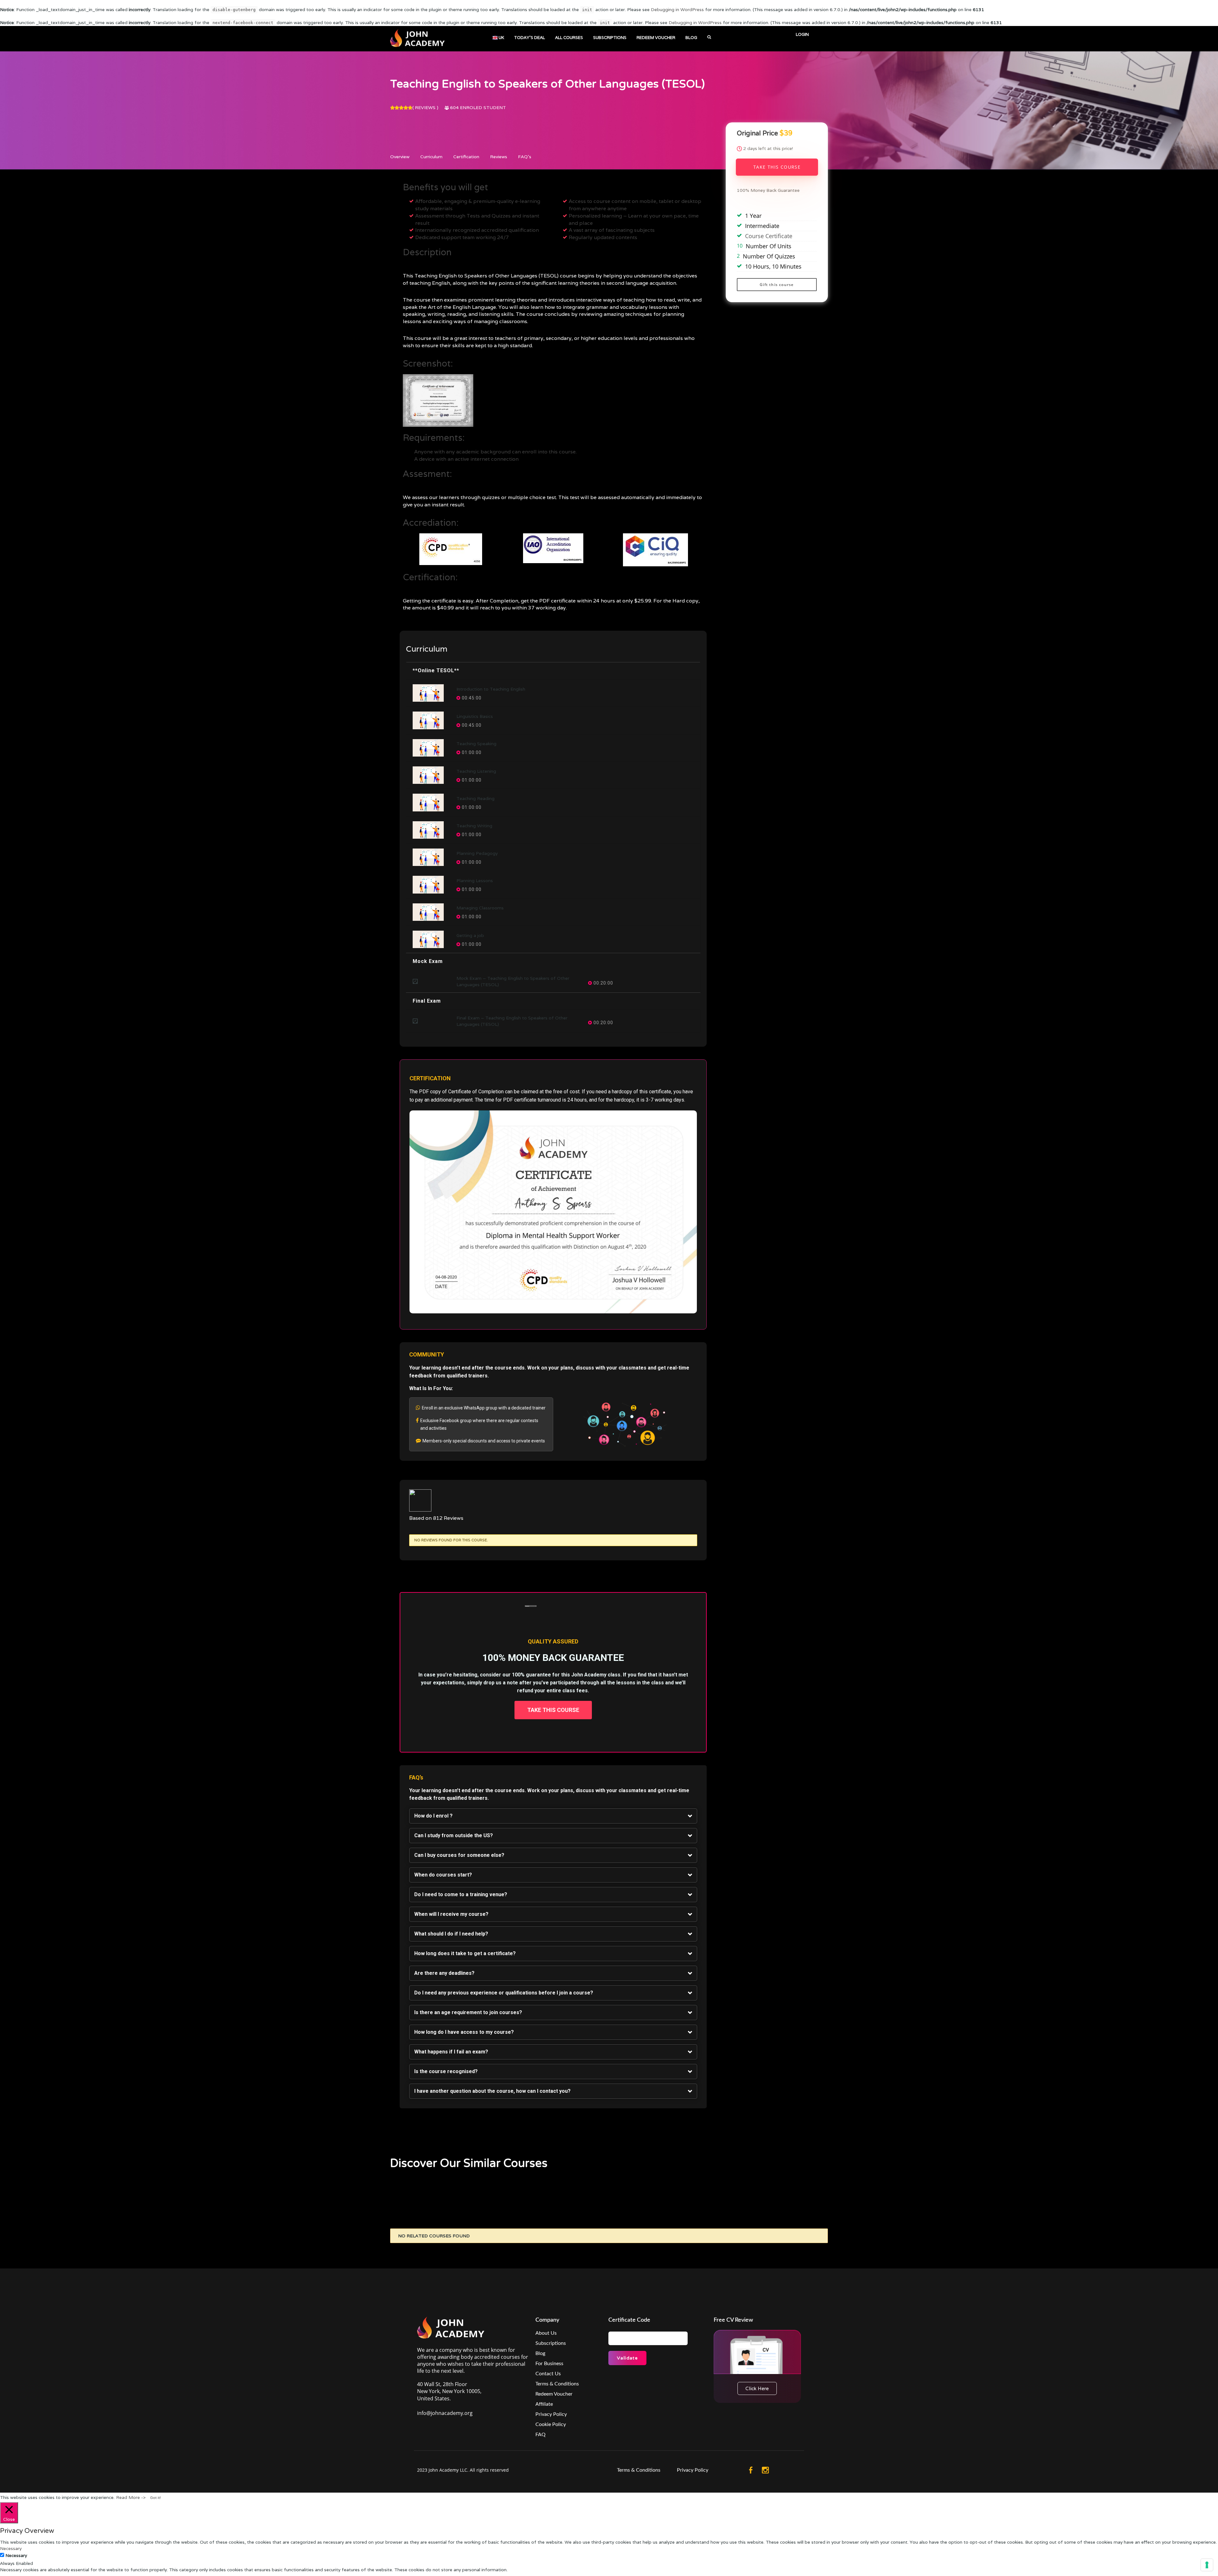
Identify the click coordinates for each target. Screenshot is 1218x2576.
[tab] (553, 1816)
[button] (553, 1710)
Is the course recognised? (446, 2071)
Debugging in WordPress (677, 10)
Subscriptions (551, 2343)
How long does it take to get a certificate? (465, 1953)
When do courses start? (443, 1875)
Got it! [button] (155, 2498)
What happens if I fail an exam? (451, 2052)
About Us (546, 2333)
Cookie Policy (551, 2424)
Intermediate (762, 226)
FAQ (540, 2435)
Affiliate (544, 2404)
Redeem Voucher (554, 2394)
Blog (540, 2353)
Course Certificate (769, 236)
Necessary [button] (11, 2548)
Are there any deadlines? (444, 1973)
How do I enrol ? (433, 1816)
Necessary (16, 2555)
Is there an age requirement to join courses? (468, 2012)
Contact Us (548, 2374)
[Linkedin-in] (795, 2470)
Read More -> (131, 2497)
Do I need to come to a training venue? (461, 1894)
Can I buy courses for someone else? (459, 1855)
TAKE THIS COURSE (777, 167)
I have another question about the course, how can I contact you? (492, 2091)
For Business (549, 2364)
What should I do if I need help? (451, 1934)
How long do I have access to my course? (464, 2032)
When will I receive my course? (451, 1914)
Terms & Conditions (557, 2384)
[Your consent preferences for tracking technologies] (1207, 2565)
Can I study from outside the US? (454, 1835)
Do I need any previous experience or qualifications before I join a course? (504, 1993)
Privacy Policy (551, 2414)
